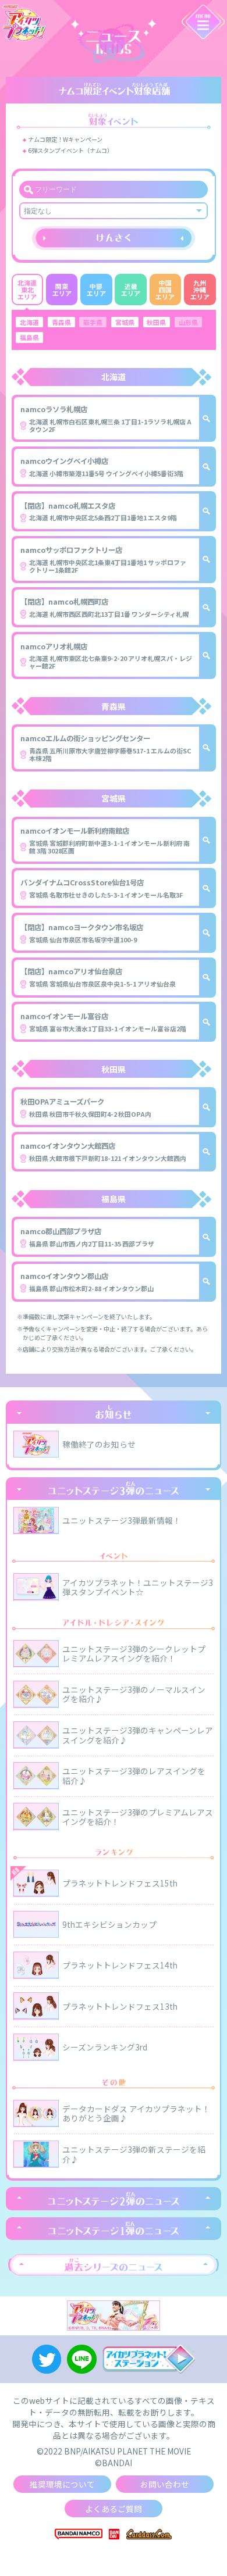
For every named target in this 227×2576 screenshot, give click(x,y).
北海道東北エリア (27, 290)
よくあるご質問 (114, 2509)
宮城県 (125, 322)
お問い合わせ (165, 2484)
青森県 (61, 322)
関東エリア (62, 290)
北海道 (29, 322)
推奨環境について (62, 2484)
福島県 (29, 337)
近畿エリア (131, 290)
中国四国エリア (165, 290)
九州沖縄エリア (200, 290)
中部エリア (96, 290)
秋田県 (156, 322)
